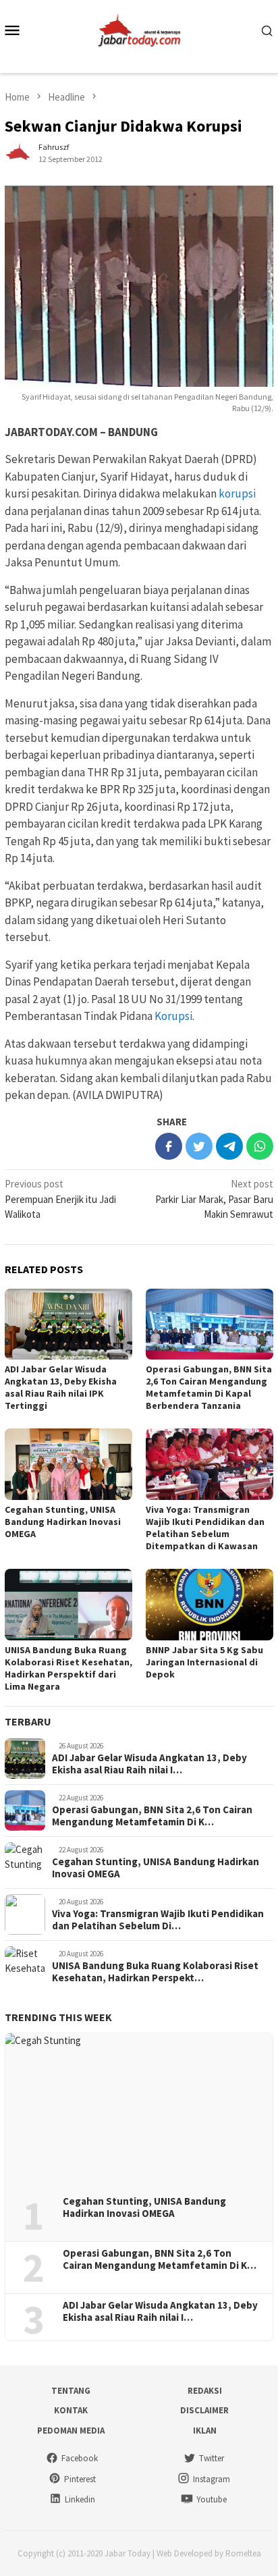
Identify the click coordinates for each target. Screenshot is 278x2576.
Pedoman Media (71, 2431)
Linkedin (80, 2499)
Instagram (212, 2479)
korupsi (237, 493)
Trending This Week (58, 2017)
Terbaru (28, 1721)
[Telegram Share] (229, 1146)
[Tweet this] (199, 1146)
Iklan (205, 2431)
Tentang (71, 2391)
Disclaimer (204, 2410)
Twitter (212, 2458)
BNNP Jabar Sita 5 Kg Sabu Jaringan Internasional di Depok (204, 1662)
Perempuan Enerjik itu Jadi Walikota (60, 1199)
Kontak (71, 2410)
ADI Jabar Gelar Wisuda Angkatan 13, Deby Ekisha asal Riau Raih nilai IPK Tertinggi (61, 1387)
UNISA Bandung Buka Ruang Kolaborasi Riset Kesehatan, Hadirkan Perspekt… (155, 1972)
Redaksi (205, 2391)
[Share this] (169, 1146)
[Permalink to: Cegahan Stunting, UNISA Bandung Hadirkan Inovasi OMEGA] (68, 1464)
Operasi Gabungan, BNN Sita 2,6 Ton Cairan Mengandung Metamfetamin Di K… (152, 1816)
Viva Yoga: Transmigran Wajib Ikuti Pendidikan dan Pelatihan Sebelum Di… (158, 1920)
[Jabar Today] (139, 29)
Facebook (80, 2458)
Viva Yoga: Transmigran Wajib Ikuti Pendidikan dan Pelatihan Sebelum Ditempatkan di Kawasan (205, 1528)
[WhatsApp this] (260, 1146)
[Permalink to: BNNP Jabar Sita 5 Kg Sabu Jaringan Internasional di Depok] (210, 1605)
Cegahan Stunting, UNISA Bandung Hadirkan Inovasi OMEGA (63, 1522)
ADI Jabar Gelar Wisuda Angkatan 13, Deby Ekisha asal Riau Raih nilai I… (149, 1764)
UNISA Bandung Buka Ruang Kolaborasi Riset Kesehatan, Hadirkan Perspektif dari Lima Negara (68, 1668)
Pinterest (80, 2479)
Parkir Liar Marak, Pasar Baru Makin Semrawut (214, 1199)
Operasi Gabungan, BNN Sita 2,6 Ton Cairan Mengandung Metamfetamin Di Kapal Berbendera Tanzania (209, 1387)
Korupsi (173, 1016)
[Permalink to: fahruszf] (18, 152)
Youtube (212, 2499)
